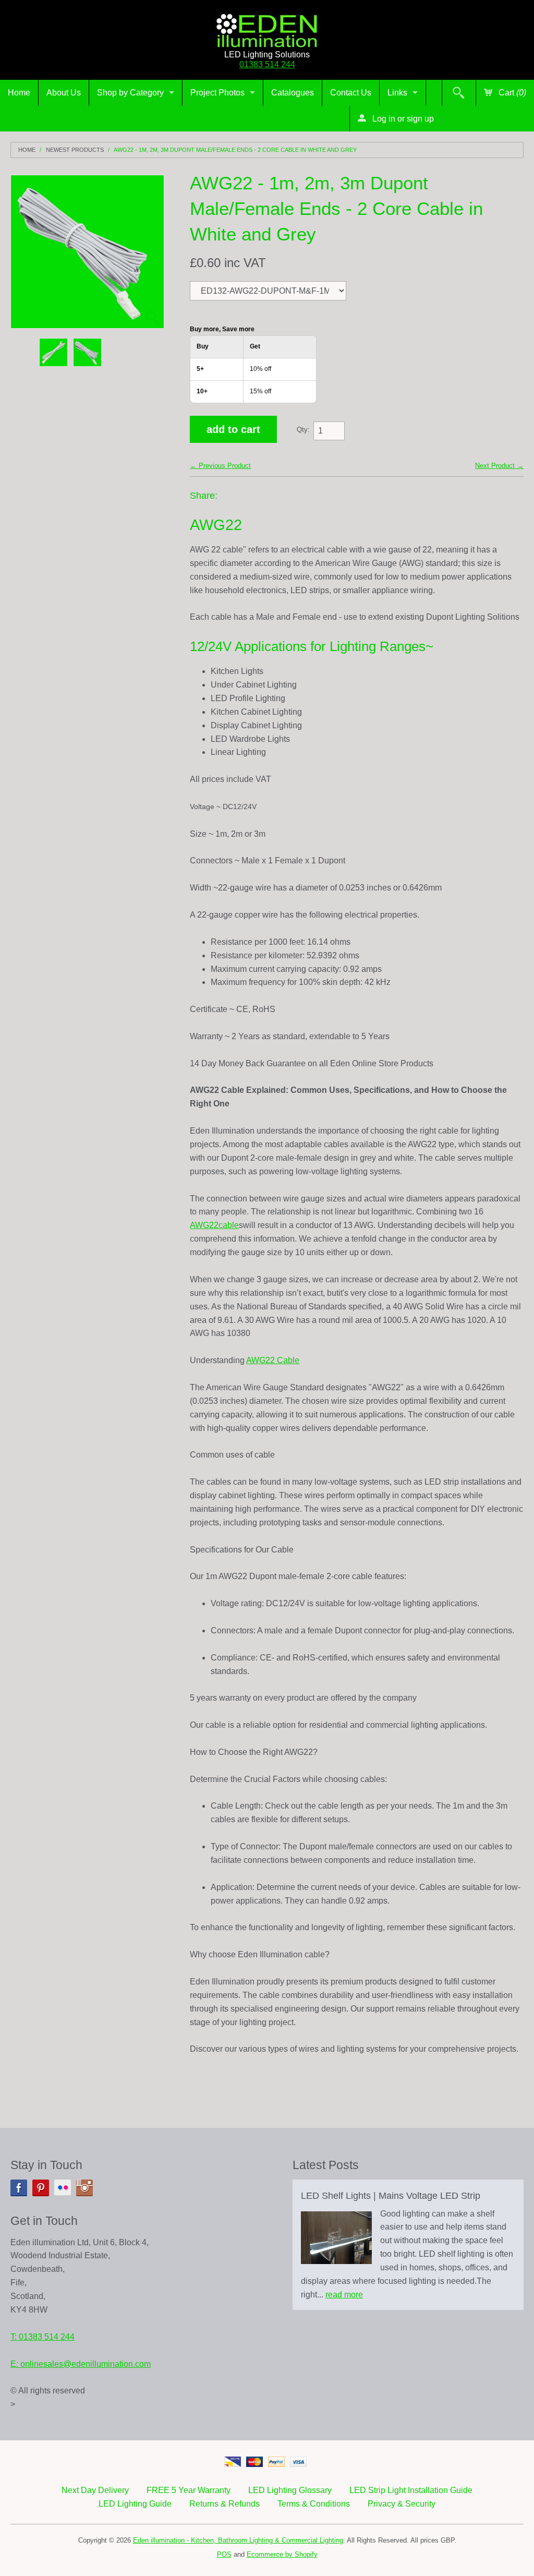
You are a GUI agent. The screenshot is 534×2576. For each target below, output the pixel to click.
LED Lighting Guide (135, 2504)
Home (19, 93)
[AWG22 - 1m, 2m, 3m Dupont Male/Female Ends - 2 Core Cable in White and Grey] (53, 352)
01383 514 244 (267, 64)
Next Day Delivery (95, 2490)
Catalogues (293, 93)
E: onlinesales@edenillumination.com (81, 2364)
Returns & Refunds (224, 2504)
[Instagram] (84, 2188)
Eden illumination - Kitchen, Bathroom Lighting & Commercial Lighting (238, 2540)
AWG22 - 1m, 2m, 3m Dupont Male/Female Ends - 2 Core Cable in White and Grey (235, 150)
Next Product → (499, 466)
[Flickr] (63, 2188)
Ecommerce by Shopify (282, 2554)
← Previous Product (220, 466)
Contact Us (351, 93)
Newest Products (75, 150)
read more (344, 2295)
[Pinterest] (41, 2188)
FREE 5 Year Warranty (189, 2490)
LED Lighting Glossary (290, 2490)
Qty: (303, 430)
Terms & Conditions (314, 2504)
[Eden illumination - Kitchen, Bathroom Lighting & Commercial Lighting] (267, 28)
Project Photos (217, 93)
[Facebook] (19, 2188)
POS (224, 2554)
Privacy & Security (402, 2504)
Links (397, 93)
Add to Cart (233, 429)
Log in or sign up (402, 119)
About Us (64, 93)
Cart (511, 93)
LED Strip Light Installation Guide (411, 2490)
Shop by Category (130, 93)
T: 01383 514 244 (43, 2337)
